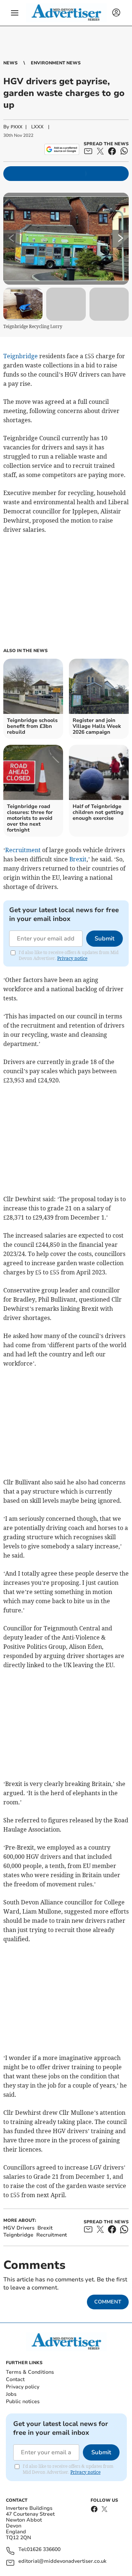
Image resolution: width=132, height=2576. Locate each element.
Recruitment (23, 850)
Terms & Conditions (30, 2372)
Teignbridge (21, 356)
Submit (104, 939)
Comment (108, 2302)
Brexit (78, 859)
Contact (15, 2379)
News (10, 63)
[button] (15, 13)
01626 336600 (44, 2550)
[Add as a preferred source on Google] (62, 149)
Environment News (56, 63)
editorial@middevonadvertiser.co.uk (62, 2561)
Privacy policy (23, 2387)
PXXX (16, 127)
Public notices (23, 2401)
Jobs (11, 2394)
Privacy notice (72, 958)
